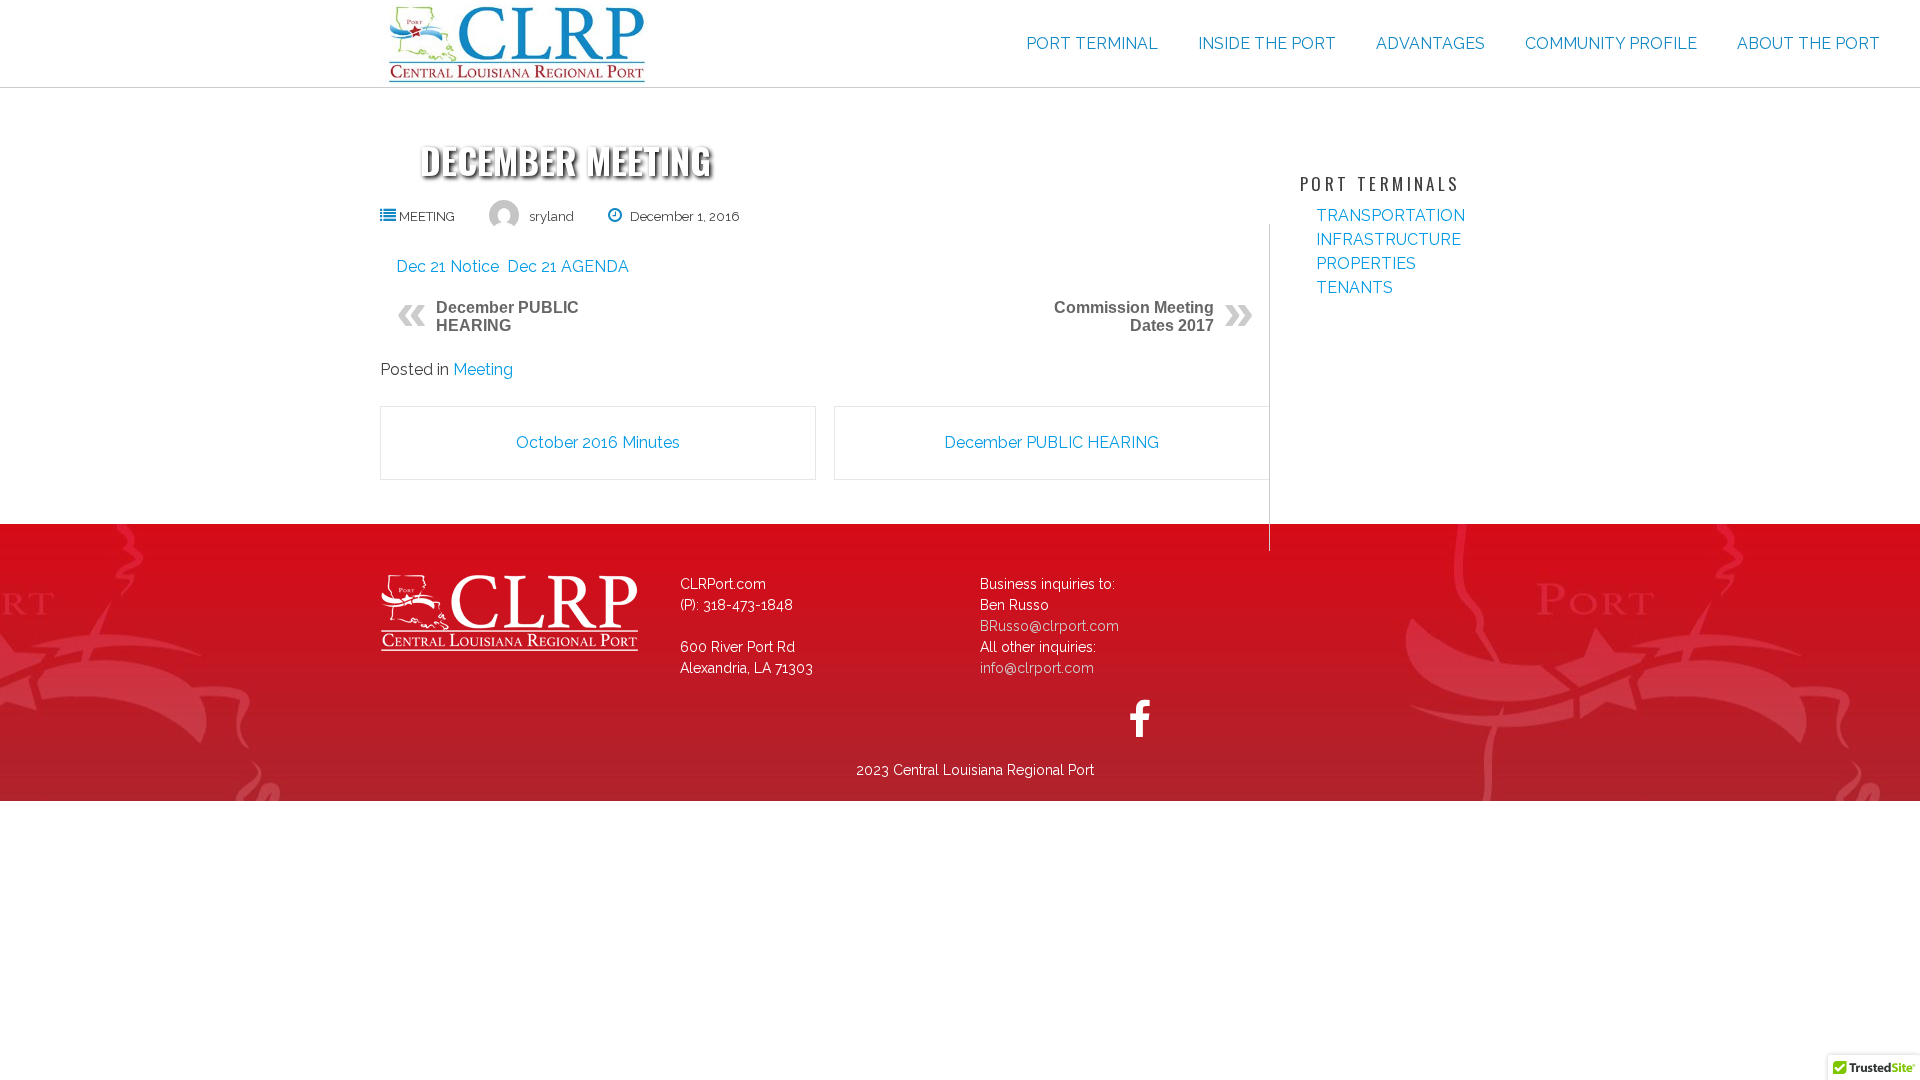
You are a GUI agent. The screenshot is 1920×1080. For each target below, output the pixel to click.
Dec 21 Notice (447, 266)
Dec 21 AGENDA (568, 266)
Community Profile (1611, 43)
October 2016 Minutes (598, 442)
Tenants (1354, 287)
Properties (1366, 263)
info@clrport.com (1037, 668)
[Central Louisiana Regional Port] (513, 44)
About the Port (1808, 43)
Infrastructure (1388, 239)
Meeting (427, 216)
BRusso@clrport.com (1049, 626)
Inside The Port (1267, 43)
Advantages (1430, 43)
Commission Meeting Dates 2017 (1134, 316)
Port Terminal (1092, 43)
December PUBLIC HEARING (507, 316)
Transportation (1390, 215)
